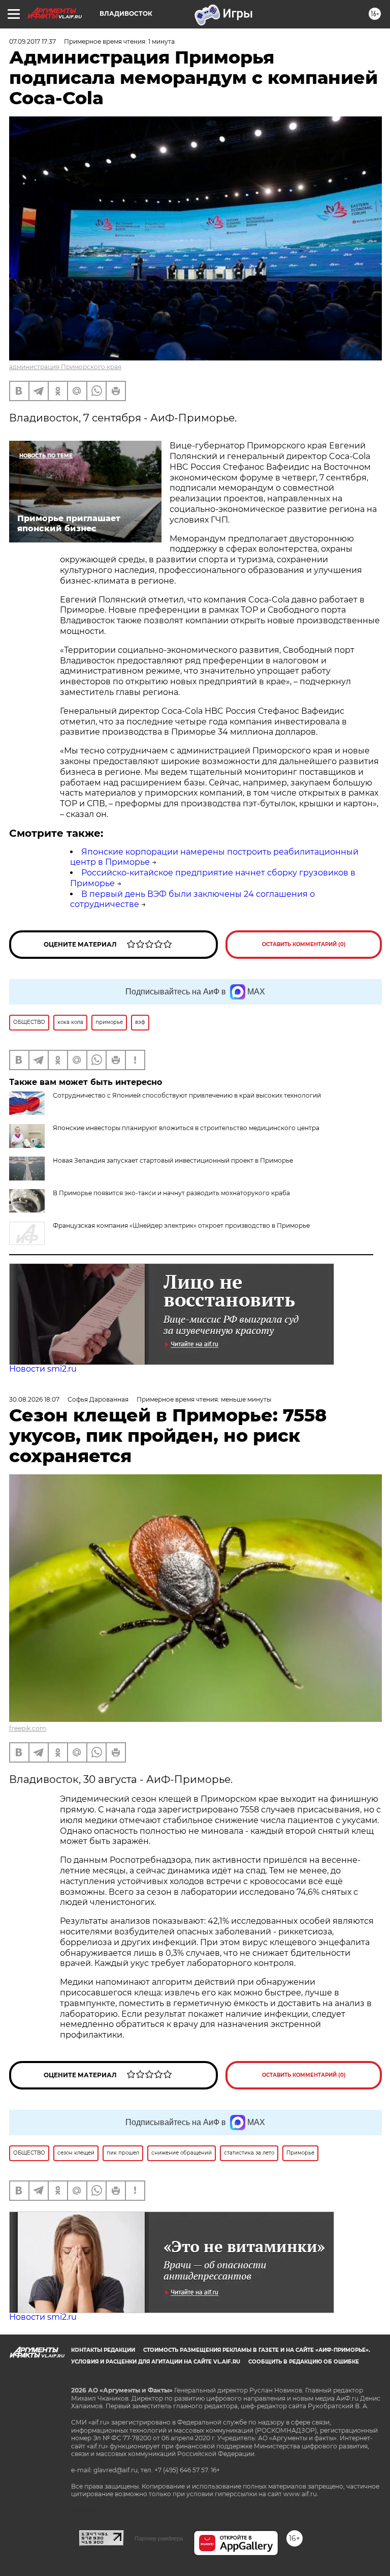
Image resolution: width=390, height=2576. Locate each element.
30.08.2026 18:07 (34, 1399)
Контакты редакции (103, 2350)
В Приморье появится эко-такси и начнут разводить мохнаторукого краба (171, 1193)
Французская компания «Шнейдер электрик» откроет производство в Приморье (181, 1225)
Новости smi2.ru (43, 1369)
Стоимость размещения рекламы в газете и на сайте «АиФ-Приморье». (257, 2350)
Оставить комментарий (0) (304, 944)
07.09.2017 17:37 (32, 41)
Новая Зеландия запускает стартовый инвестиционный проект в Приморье (173, 1160)
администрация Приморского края (65, 367)
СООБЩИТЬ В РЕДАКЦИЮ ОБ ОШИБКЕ (304, 2362)
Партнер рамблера (159, 2538)
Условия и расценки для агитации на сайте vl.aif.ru (156, 2362)
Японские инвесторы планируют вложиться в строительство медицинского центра (186, 1128)
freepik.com (28, 1728)
